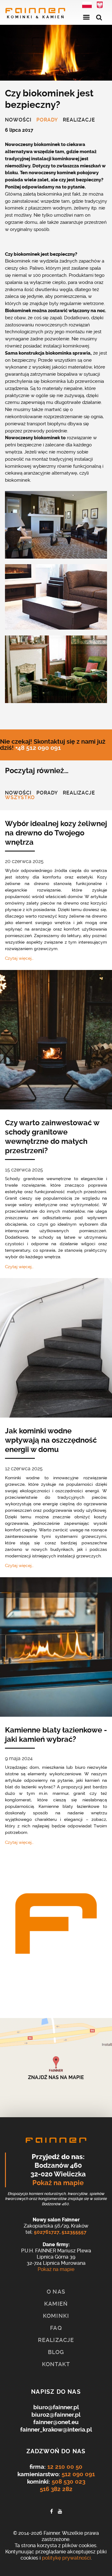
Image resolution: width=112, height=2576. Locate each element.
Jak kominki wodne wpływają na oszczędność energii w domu (51, 1440)
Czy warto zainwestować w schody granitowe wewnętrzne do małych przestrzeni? (52, 1137)
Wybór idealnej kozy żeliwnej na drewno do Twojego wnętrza (56, 833)
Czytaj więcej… (19, 958)
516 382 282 (56, 2489)
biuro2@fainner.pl (56, 2415)
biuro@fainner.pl (56, 2407)
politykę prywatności (66, 2558)
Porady (47, 120)
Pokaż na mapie (58, 2183)
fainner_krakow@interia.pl (56, 2430)
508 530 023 (68, 2482)
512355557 (74, 2232)
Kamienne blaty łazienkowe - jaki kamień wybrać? (56, 1735)
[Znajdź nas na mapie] (56, 2068)
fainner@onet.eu (56, 2422)
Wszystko (20, 798)
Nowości (18, 120)
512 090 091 (78, 2474)
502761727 (47, 2232)
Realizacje (79, 120)
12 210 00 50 (65, 2467)
